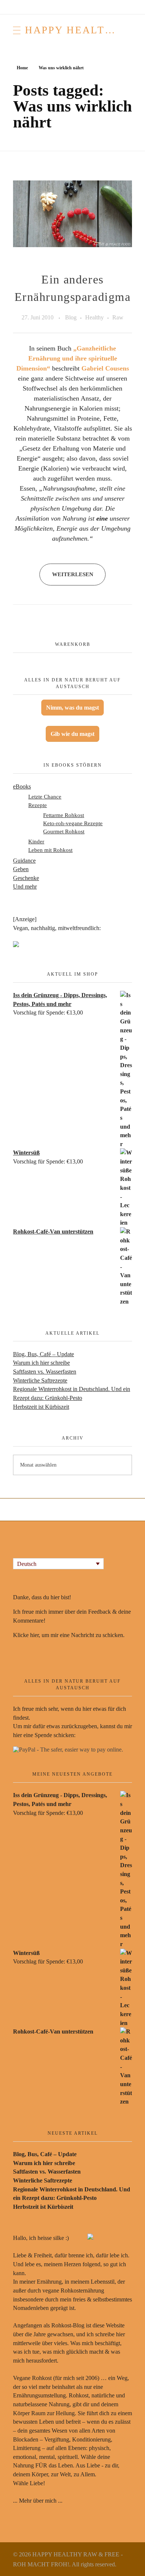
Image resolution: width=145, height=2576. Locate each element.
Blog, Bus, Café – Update (43, 1354)
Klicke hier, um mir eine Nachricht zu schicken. (69, 1635)
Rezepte (38, 805)
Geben (21, 869)
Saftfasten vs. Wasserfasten (45, 1372)
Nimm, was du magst (72, 708)
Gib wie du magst (72, 734)
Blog (71, 318)
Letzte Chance (45, 796)
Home (22, 68)
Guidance (24, 861)
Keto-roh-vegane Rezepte (73, 823)
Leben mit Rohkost (50, 850)
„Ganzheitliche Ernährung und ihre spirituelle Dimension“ (67, 358)
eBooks (22, 786)
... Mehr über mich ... (38, 2501)
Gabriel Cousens (105, 368)
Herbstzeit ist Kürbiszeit (41, 1407)
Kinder (36, 841)
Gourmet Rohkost (64, 831)
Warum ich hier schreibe (41, 1363)
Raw (118, 318)
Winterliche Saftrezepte (40, 1380)
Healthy (94, 318)
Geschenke (26, 878)
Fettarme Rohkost (64, 815)
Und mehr (25, 887)
